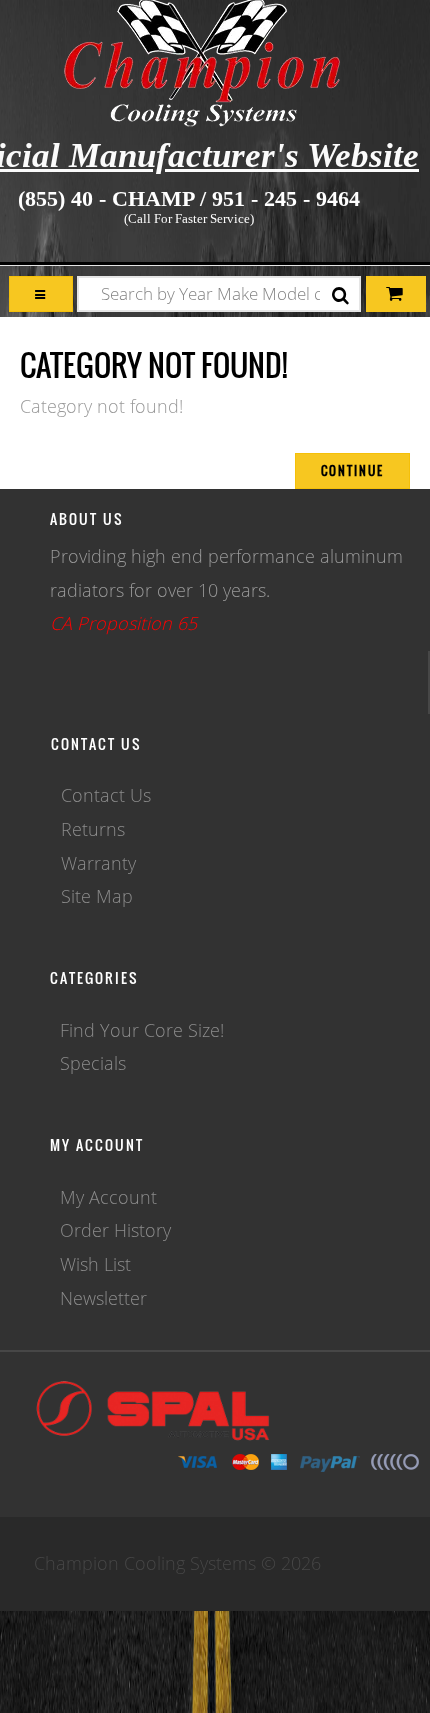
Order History (115, 1230)
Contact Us (106, 795)
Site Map (97, 896)
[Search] (340, 296)
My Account (108, 1197)
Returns (93, 829)
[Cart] (41, 294)
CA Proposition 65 (123, 623)
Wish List (95, 1264)
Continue (352, 470)
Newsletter (103, 1298)
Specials (93, 1063)
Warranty (98, 863)
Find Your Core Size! (142, 1030)
